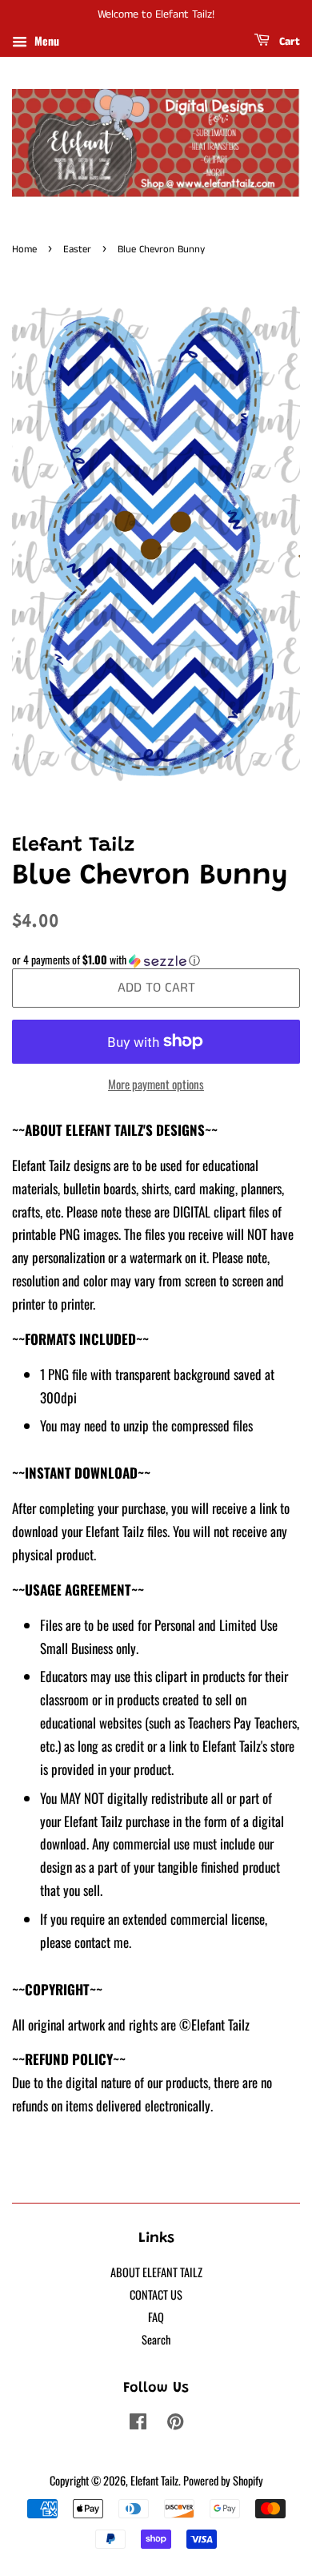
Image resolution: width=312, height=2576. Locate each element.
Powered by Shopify (223, 2480)
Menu (45, 40)
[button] (156, 960)
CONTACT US (156, 2294)
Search (156, 2339)
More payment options (156, 1084)
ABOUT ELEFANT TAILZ (156, 2272)
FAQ (156, 2317)
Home (24, 249)
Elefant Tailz (154, 2480)
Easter (77, 249)
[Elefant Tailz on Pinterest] (175, 2423)
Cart (288, 42)
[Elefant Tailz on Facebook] (138, 2423)
